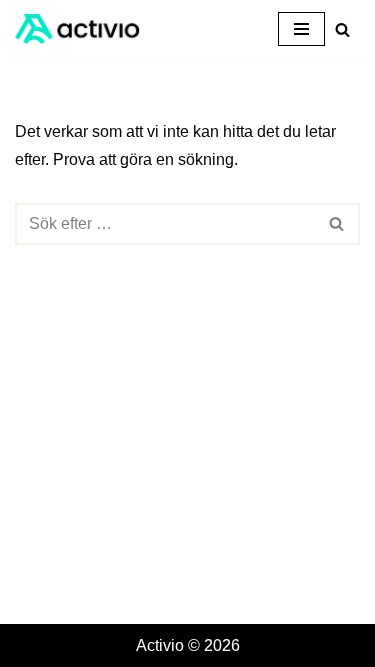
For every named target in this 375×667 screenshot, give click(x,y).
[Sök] (342, 29)
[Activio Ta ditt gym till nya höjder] (77, 29)
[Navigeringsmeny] (301, 29)
